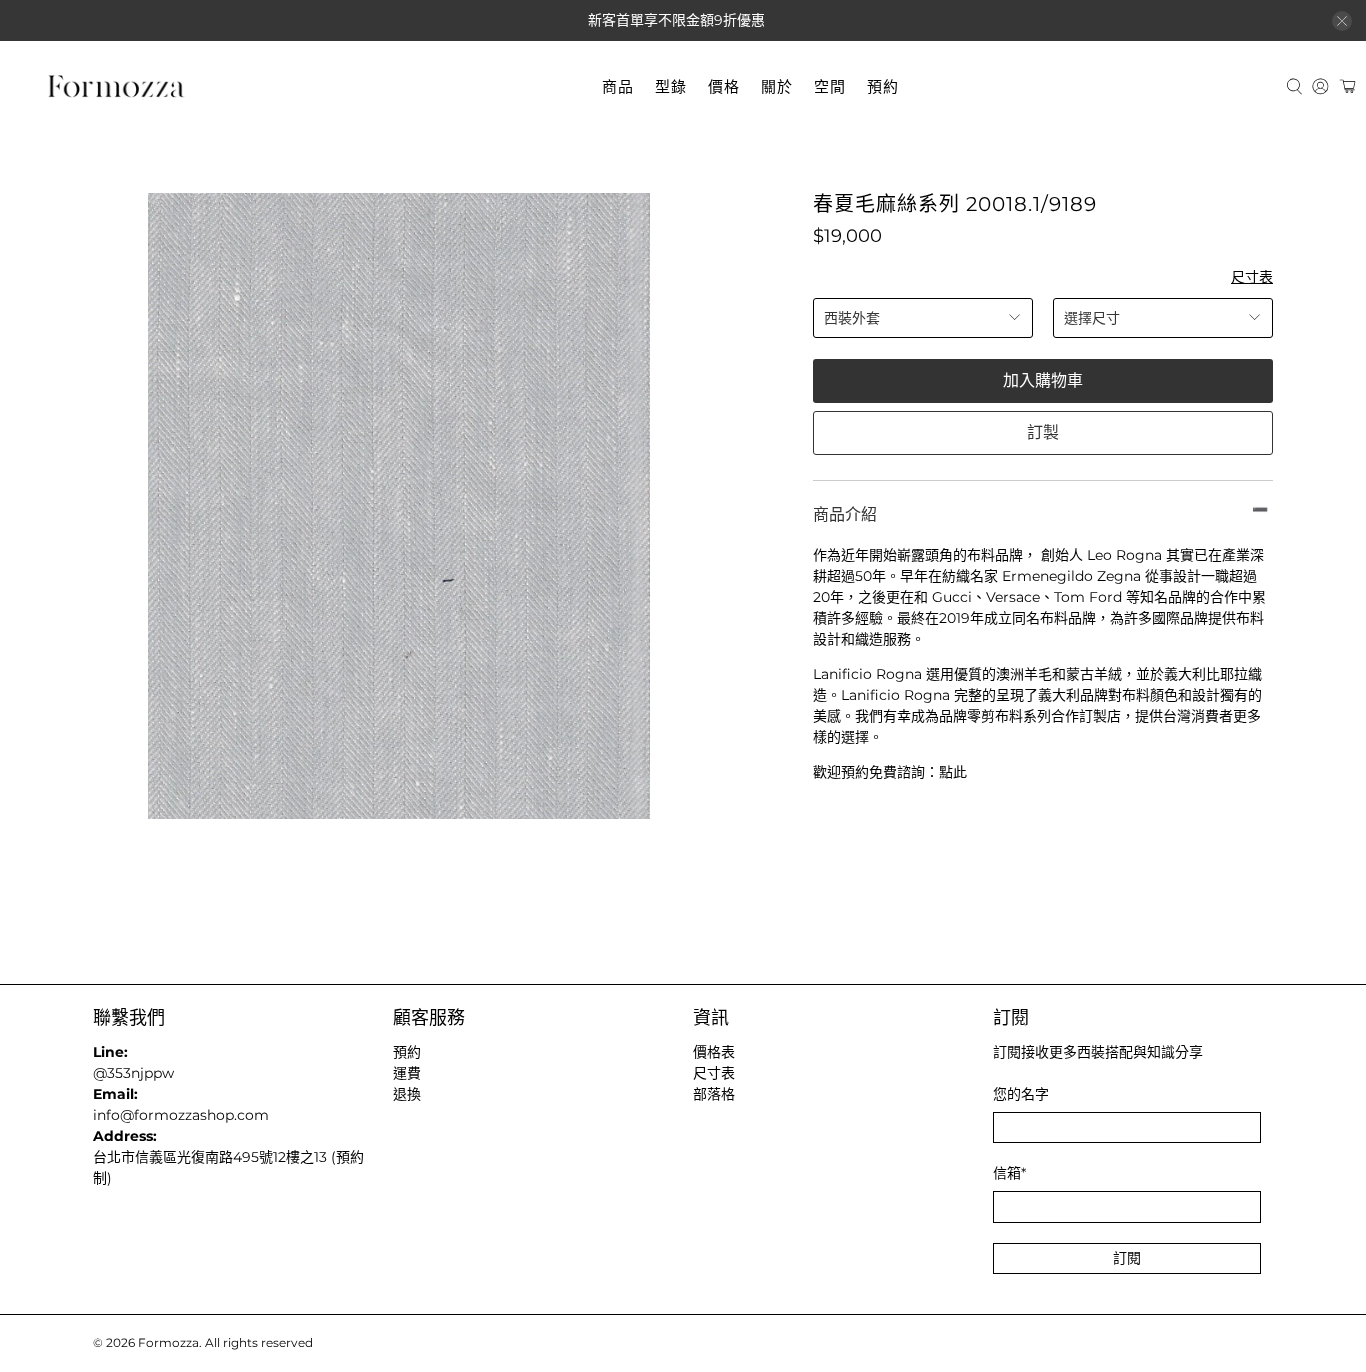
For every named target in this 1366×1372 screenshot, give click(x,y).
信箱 (1009, 1173)
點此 (953, 772)
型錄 (671, 86)
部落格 (714, 1094)
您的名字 (1021, 1094)
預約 (883, 86)
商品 (618, 86)
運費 (407, 1073)
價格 (724, 86)
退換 (407, 1094)
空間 (830, 86)
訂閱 (1127, 1258)
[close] (1342, 21)
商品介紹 (845, 514)
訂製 (1043, 432)
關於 (777, 86)
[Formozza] (116, 87)
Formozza (168, 1343)
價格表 (714, 1052)
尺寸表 (1252, 277)
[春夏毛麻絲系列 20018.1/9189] (399, 506)
